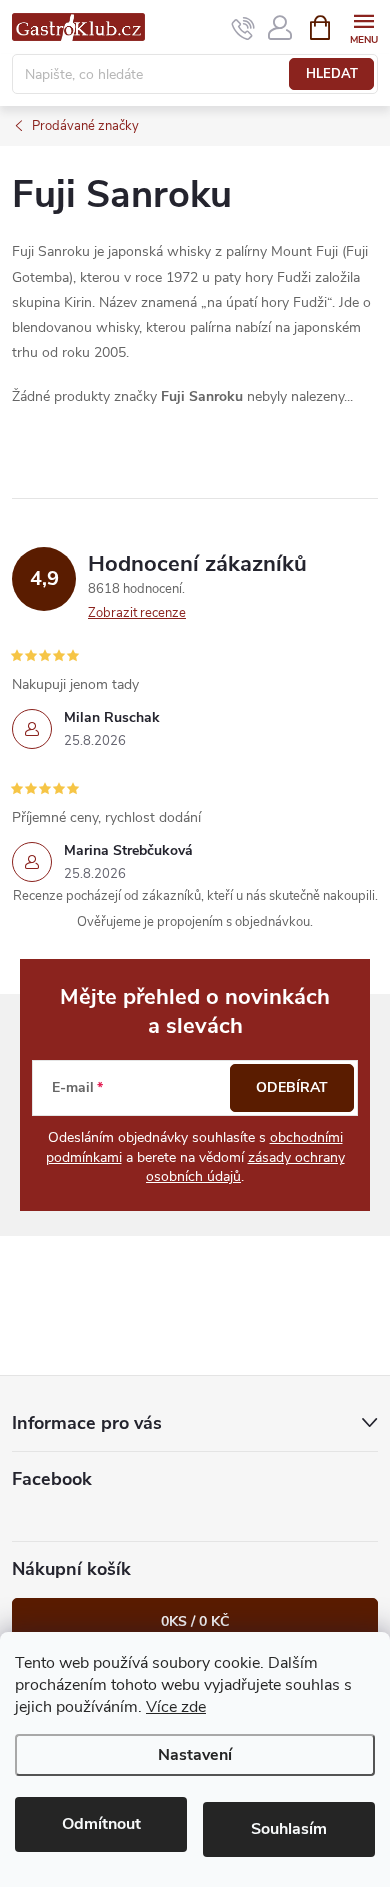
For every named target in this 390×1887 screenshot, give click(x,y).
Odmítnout (101, 1824)
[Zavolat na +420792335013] (243, 28)
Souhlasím (289, 1829)
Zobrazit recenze (137, 613)
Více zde (176, 1707)
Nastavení (195, 1755)
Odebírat (292, 1087)
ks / (195, 1621)
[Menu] (363, 26)
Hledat (332, 74)
